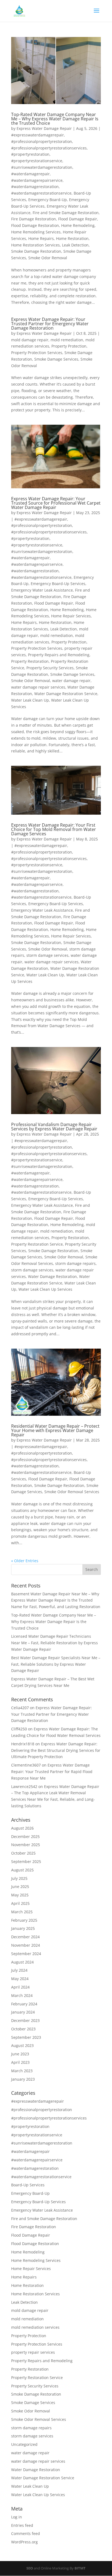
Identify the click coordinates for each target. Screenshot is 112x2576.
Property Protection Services (37, 353)
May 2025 (20, 1895)
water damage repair (71, 681)
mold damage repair (30, 340)
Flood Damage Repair (78, 219)
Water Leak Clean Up (30, 700)
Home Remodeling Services (36, 232)
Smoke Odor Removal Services (72, 1492)
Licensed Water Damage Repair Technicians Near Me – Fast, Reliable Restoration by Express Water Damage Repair (55, 1643)
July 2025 (19, 1878)
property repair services (33, 2352)
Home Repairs (41, 238)
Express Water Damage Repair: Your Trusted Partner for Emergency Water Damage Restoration (50, 324)
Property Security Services (50, 668)
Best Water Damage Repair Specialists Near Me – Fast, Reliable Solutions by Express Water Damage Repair (56, 1664)
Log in (17, 2517)
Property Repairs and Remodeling (59, 655)
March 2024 (22, 1995)
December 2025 (25, 1836)
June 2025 (20, 1886)
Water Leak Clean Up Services (45, 1289)
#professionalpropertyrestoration (42, 141)
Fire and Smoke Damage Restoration (66, 213)
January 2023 (23, 2079)
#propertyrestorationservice (37, 161)
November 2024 (26, 1945)
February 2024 (24, 2004)
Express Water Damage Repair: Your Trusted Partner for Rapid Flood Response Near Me (52, 1772)
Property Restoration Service (37, 1244)
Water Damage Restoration (52, 1276)
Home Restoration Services (35, 245)
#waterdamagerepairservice (37, 180)
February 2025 (24, 1920)
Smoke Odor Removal (48, 258)
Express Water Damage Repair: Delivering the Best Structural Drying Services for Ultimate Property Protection (56, 1750)
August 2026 (22, 1828)
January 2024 (23, 2012)
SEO (30, 2568)
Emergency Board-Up (48, 200)
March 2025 (22, 1912)
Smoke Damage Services (56, 359)
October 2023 (23, 2029)
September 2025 (26, 1861)
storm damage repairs (75, 1263)
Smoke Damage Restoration (36, 251)
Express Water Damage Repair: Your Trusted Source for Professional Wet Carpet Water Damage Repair (56, 503)
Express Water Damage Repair (44, 128)
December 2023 (25, 2020)
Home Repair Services (71, 616)
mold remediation (67, 340)
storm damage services (47, 955)
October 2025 (23, 1853)
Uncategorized (24, 2444)
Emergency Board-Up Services (58, 584)
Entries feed (22, 2525)
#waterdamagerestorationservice (41, 193)
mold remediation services (35, 2327)
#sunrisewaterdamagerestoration (42, 167)
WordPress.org (24, 2542)
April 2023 (20, 2062)
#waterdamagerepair (30, 174)
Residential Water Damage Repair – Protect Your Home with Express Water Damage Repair (55, 1430)
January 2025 (23, 1928)
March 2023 (22, 2071)
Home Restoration (72, 238)
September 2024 (26, 1954)
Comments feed (26, 2533)
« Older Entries (25, 1561)
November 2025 (26, 1845)
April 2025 (20, 1903)
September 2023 (26, 2037)
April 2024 (20, 1987)
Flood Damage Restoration (35, 225)
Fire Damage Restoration (34, 219)
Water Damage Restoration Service (66, 694)
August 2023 (22, 2045)
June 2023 (20, 2054)
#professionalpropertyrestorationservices (49, 148)
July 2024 (19, 1970)
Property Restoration (30, 661)
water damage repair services (38, 687)
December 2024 (25, 1937)
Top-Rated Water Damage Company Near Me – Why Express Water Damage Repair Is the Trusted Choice (55, 119)
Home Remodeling (78, 225)
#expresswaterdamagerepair (38, 135)
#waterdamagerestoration (35, 187)
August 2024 (22, 1962)
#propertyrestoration (30, 154)
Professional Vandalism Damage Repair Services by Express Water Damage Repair (54, 1127)
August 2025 (22, 1870)
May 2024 (20, 1979)
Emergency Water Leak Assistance (42, 590)
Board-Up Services (28, 2185)
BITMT (80, 2568)
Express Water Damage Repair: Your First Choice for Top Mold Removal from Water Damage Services (54, 829)
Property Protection (69, 346)
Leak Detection (75, 245)
